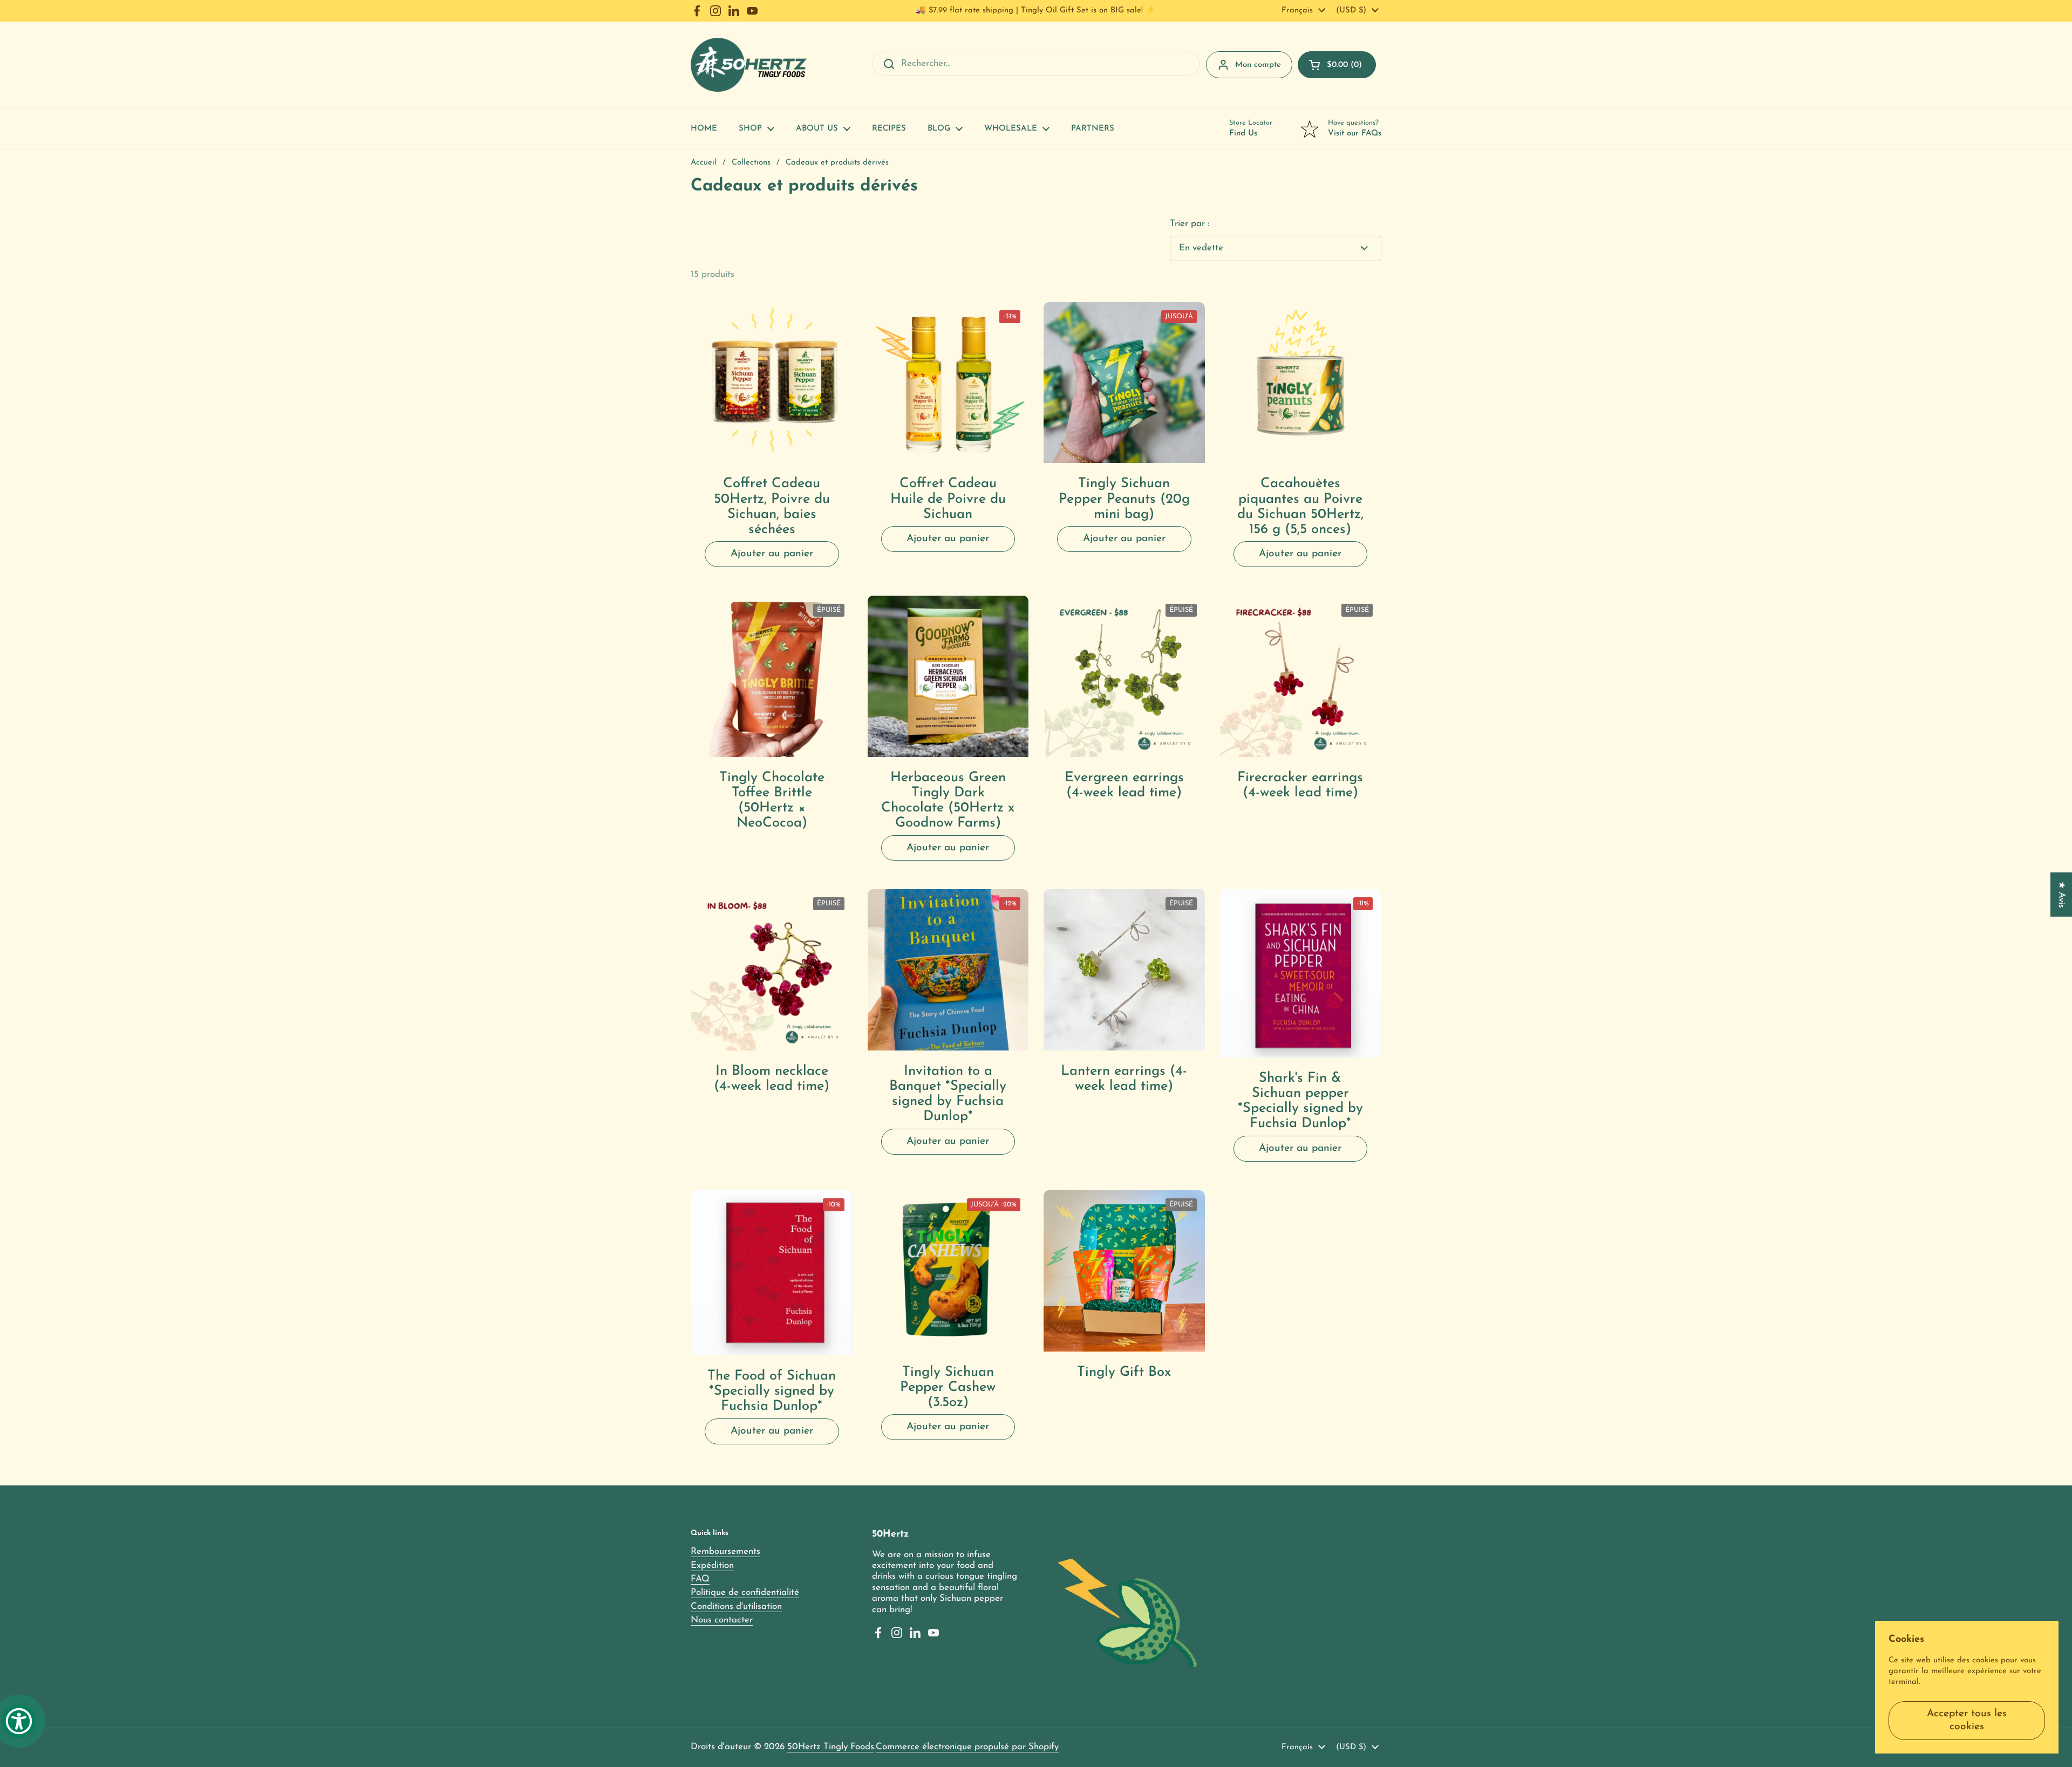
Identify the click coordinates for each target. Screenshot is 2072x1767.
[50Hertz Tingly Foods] (749, 65)
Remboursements (725, 1551)
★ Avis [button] (2061, 894)
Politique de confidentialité (745, 1592)
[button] (1337, 65)
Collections (751, 163)
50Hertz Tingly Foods (831, 1747)
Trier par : (1190, 224)
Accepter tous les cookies (1967, 1720)
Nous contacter (722, 1620)
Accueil (704, 163)
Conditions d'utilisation (736, 1606)
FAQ (700, 1579)
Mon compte (1258, 65)
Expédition (712, 1565)
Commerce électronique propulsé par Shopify (967, 1747)
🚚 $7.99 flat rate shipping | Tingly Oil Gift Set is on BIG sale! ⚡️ (1036, 11)
